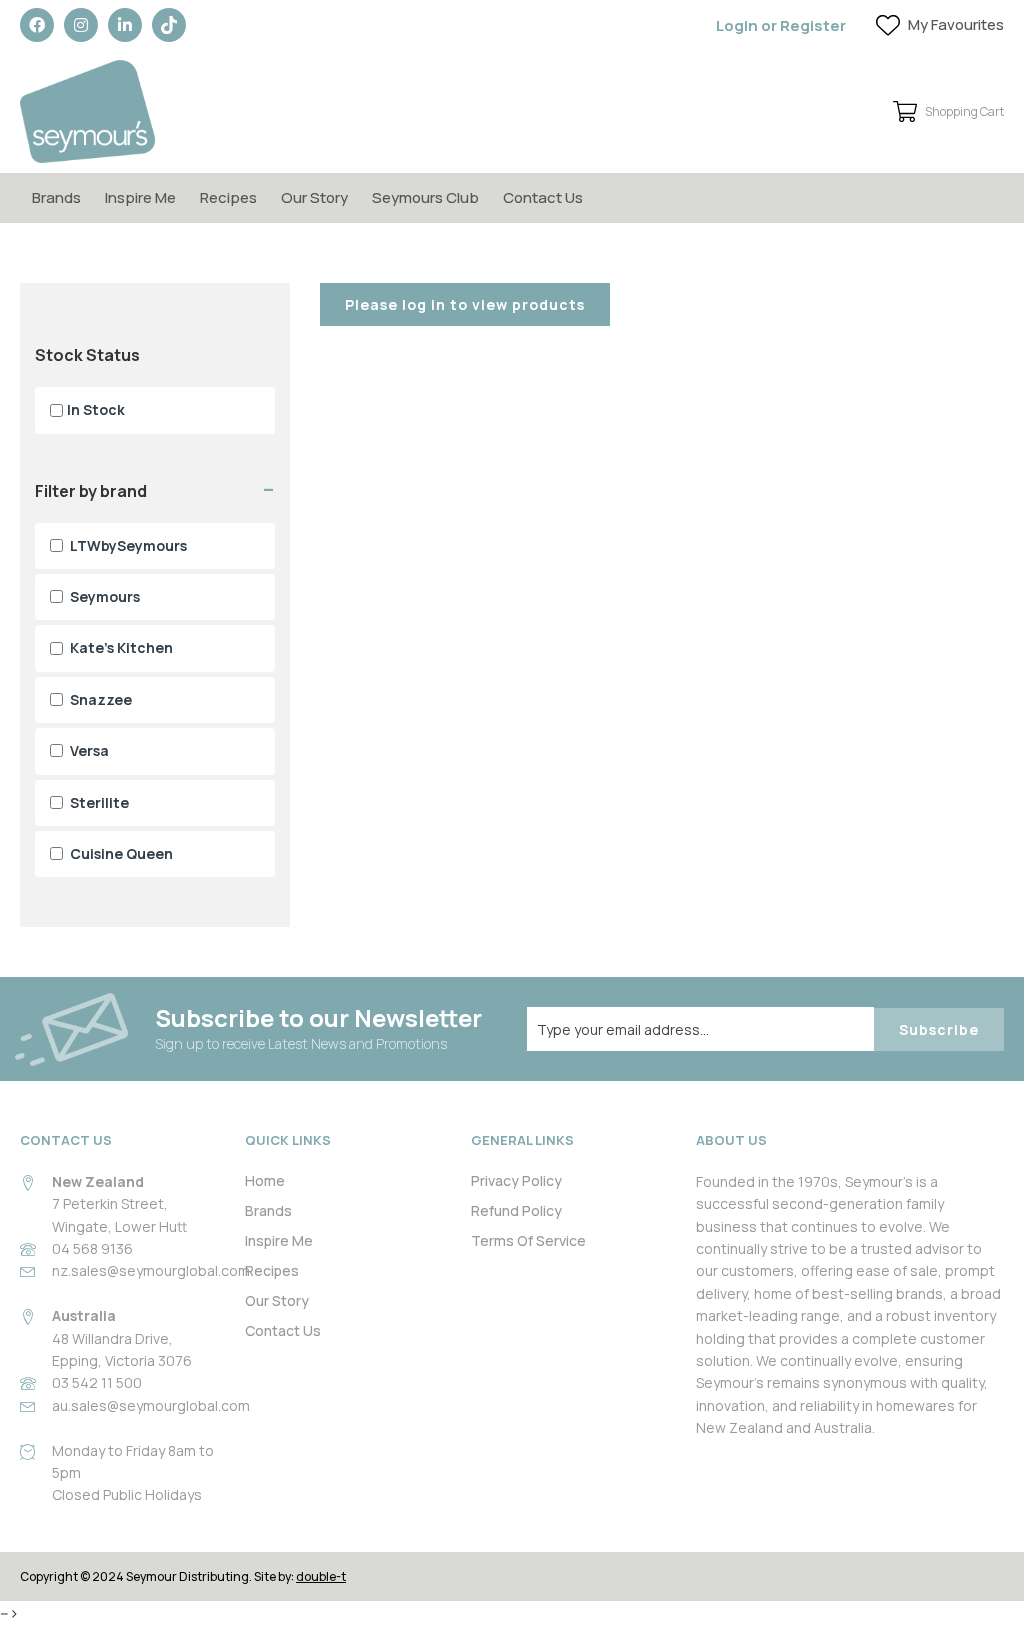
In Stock (96, 409)
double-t (321, 1576)
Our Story (314, 197)
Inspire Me (140, 197)
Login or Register (781, 25)
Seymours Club (425, 197)
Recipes (228, 197)
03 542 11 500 (97, 1382)
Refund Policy (516, 1210)
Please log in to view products (465, 304)
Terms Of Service (528, 1240)
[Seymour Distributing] (87, 111)
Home (265, 1180)
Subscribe (939, 1029)
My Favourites (956, 24)
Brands (56, 197)
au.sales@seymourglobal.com (151, 1405)
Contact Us (543, 197)
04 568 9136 (92, 1248)
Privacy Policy (516, 1180)
